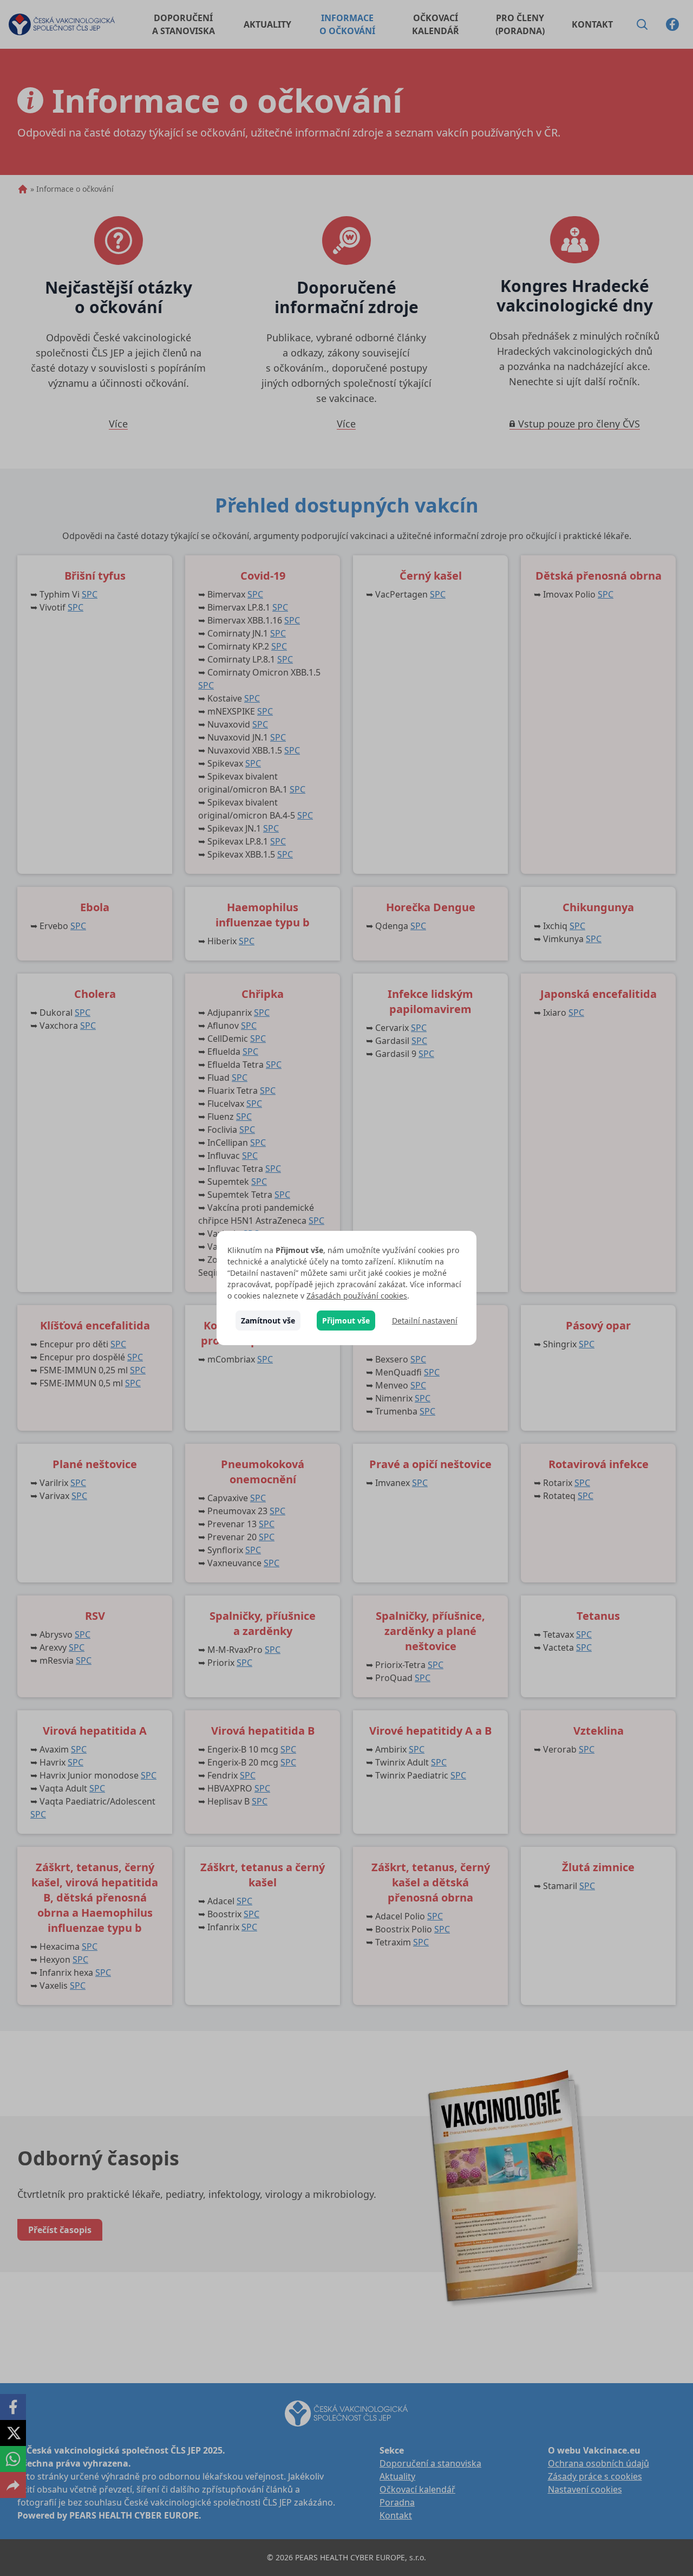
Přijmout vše (346, 1321)
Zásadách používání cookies (357, 1296)
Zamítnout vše (268, 1321)
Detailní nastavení (425, 1321)
